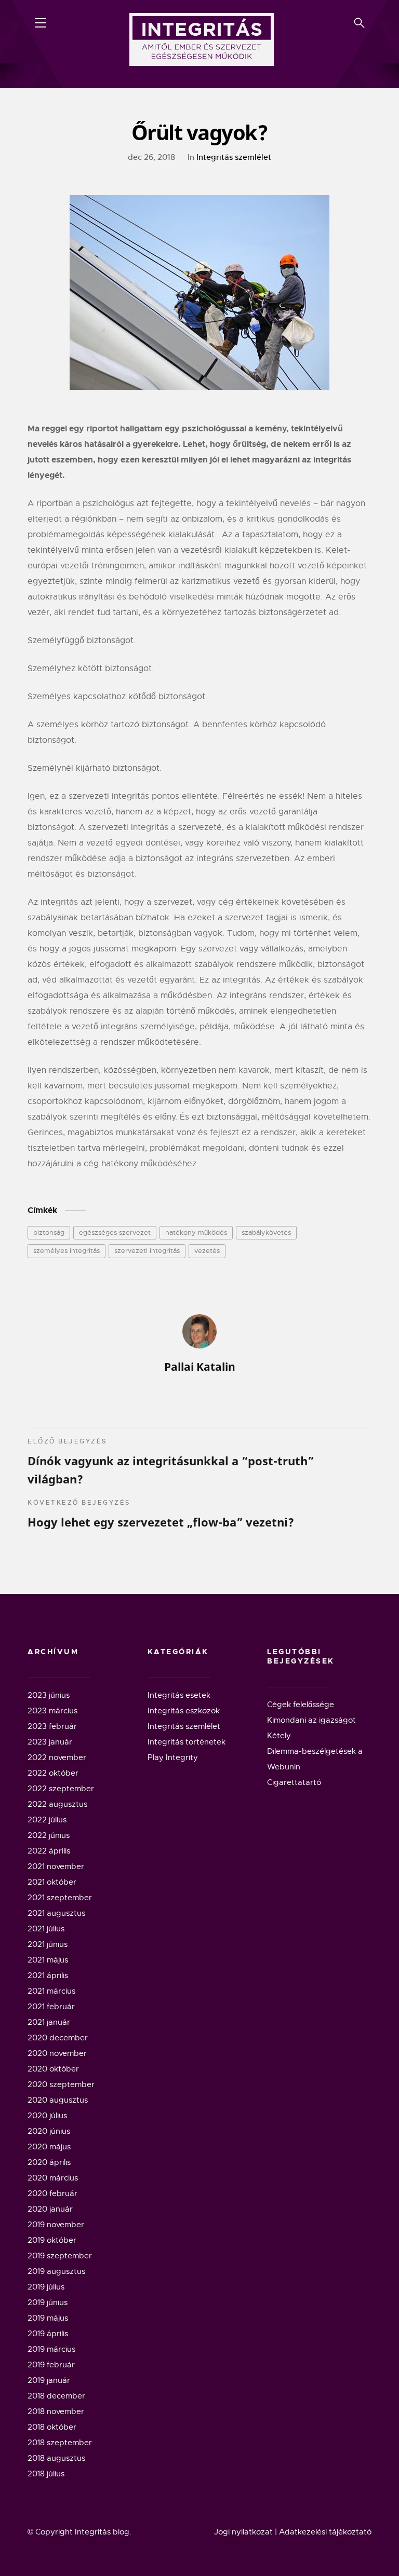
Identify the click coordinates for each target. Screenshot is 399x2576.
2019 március (51, 2349)
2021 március (51, 1991)
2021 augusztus (56, 1913)
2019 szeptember (60, 2256)
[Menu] (41, 23)
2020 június (49, 2131)
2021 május (48, 1960)
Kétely (279, 1736)
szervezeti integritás (147, 1251)
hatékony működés (196, 1232)
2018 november (56, 2411)
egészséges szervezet (115, 1232)
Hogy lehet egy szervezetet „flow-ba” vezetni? (161, 1514)
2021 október (52, 1882)
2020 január (50, 2209)
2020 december (58, 2038)
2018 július (46, 2474)
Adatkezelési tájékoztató (325, 2532)
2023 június (49, 1695)
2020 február (52, 2193)
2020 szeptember (61, 2084)
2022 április (49, 1851)
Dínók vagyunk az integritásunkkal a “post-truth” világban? (171, 1462)
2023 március (52, 1711)
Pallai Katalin (200, 1367)
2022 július (47, 1820)
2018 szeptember (60, 2443)
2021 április (48, 1975)
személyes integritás (66, 1251)
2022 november (57, 1757)
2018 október (52, 2427)
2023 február (52, 1726)
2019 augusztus (56, 2271)
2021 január (49, 2022)
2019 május (48, 2318)
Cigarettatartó (294, 1782)
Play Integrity (173, 1757)
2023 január (50, 1742)
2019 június (48, 2302)
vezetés (207, 1251)
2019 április (48, 2334)
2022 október (53, 1773)
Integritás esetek (179, 1695)
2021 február (51, 2007)
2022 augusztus (57, 1804)
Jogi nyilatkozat (243, 2532)
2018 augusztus (56, 2458)
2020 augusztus (58, 2100)
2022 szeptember (61, 1789)
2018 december (56, 2396)
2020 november (57, 2053)
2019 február (51, 2365)
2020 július (47, 2116)
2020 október (53, 2069)
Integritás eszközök (184, 1711)
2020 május (49, 2147)
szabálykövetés (266, 1232)
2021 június (48, 1944)
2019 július (46, 2287)
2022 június (49, 1835)
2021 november (56, 1866)
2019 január (49, 2380)
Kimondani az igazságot (311, 1720)
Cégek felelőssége (301, 1705)
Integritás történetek (187, 1742)
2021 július (46, 1929)
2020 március (53, 2178)
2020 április (49, 2162)
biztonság (49, 1232)
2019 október (52, 2240)
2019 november (56, 2225)
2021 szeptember (60, 1898)
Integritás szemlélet (234, 157)
